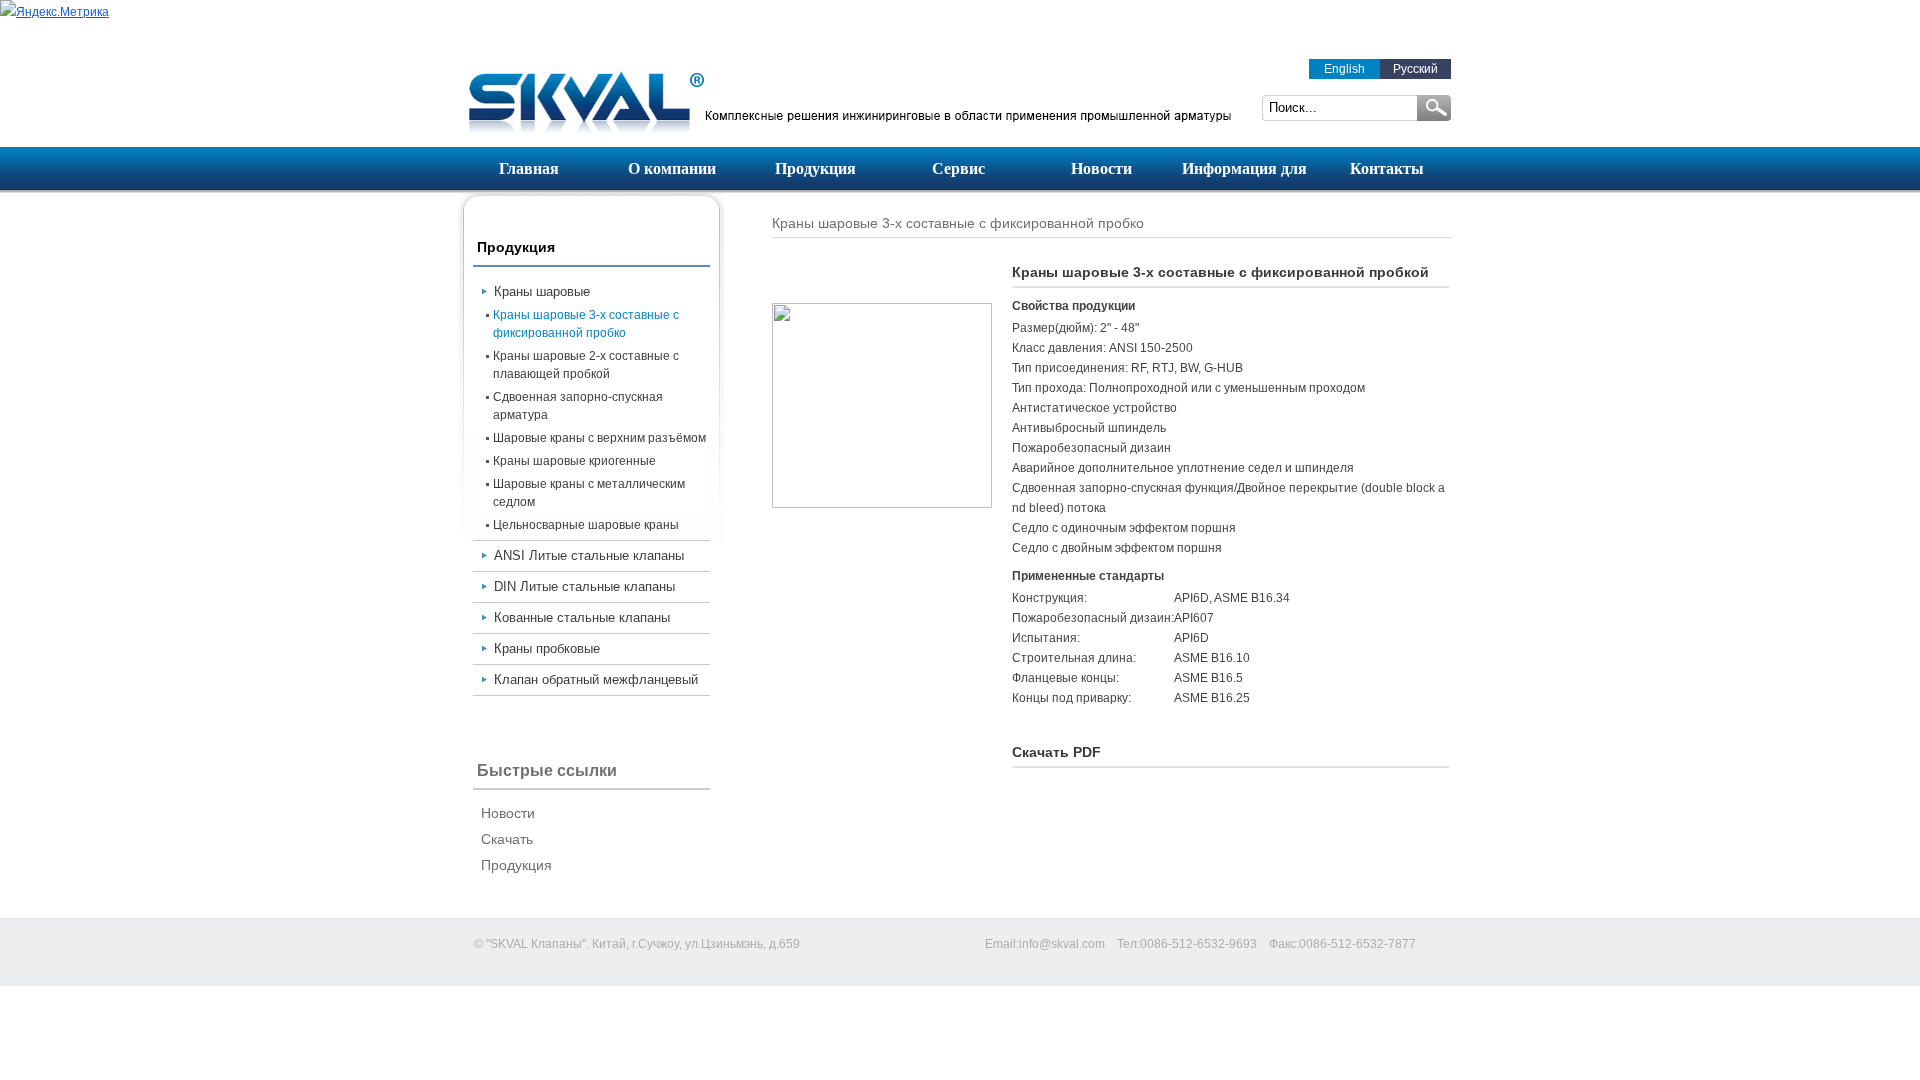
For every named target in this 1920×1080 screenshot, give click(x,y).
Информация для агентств (1244, 175)
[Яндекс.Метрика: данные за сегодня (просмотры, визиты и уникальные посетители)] (54, 12)
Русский (1415, 69)
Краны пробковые (547, 648)
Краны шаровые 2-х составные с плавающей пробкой (586, 365)
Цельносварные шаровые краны (586, 525)
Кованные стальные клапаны (582, 617)
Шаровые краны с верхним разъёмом (599, 438)
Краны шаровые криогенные (574, 461)
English (1344, 69)
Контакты (1387, 168)
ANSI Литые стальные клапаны (589, 555)
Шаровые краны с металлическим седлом (589, 493)
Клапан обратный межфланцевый (596, 679)
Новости (1101, 168)
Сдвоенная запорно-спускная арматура (578, 406)
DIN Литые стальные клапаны (584, 586)
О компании (672, 168)
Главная (529, 168)
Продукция (815, 168)
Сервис (958, 168)
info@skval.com (1062, 944)
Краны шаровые (542, 291)
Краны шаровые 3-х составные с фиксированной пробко (586, 324)
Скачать (507, 839)
